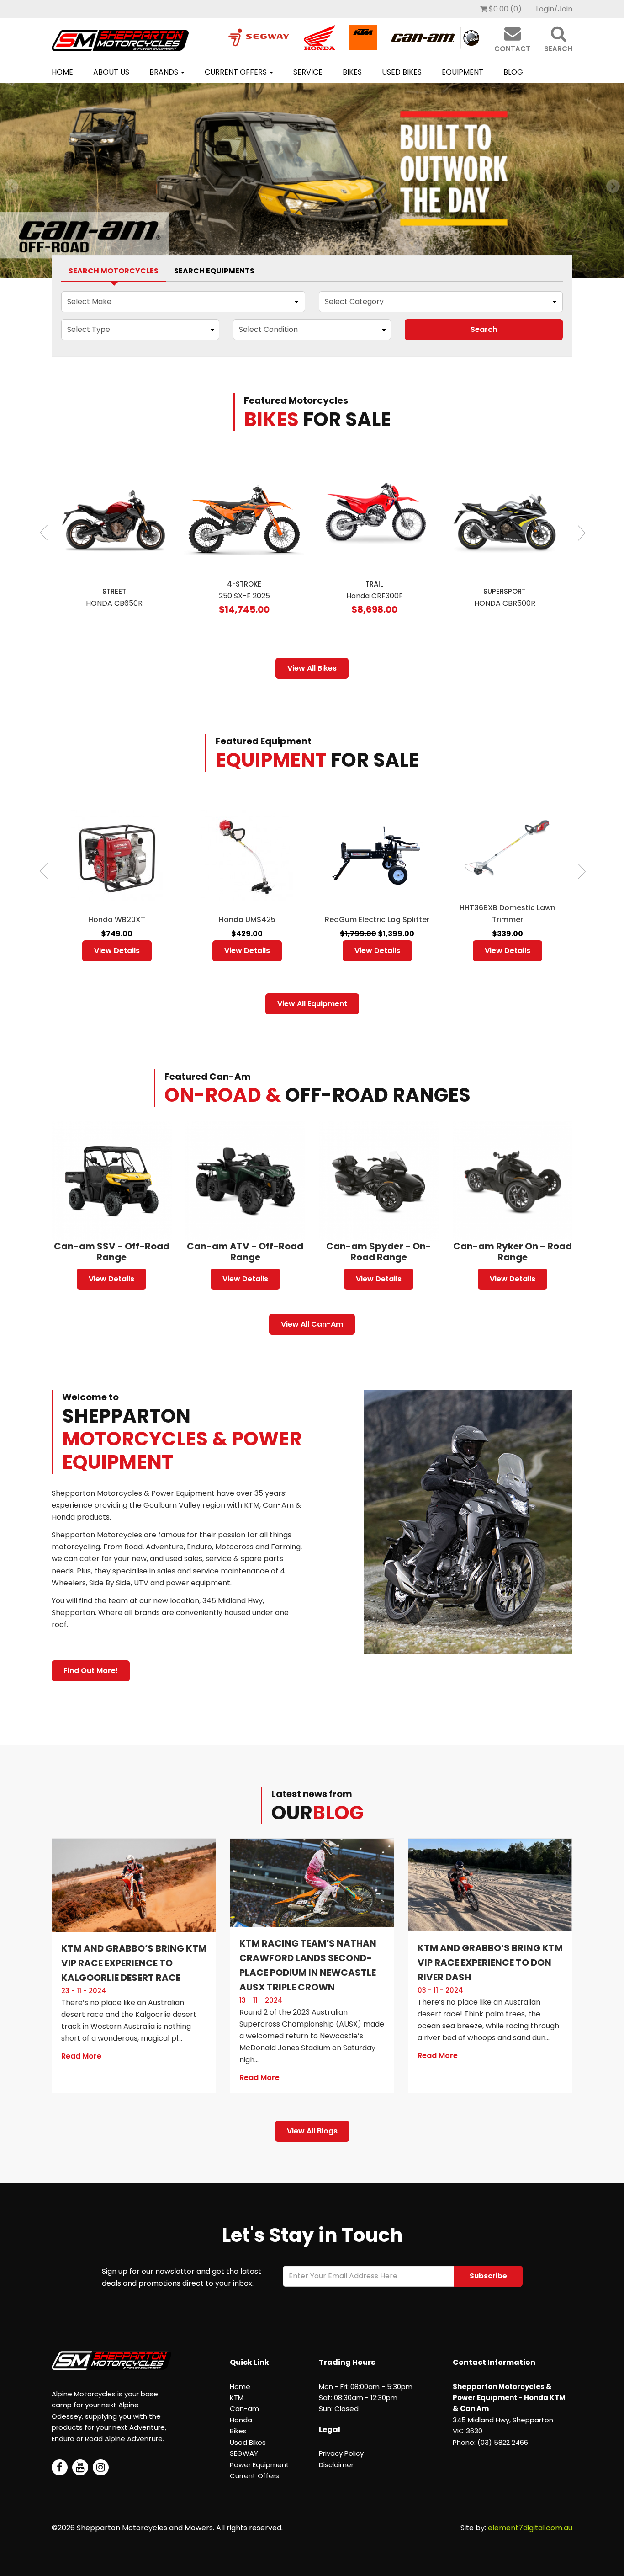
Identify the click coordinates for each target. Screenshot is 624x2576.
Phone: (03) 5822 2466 (490, 2442)
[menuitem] (501, 9)
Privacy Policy (341, 2453)
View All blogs (312, 2131)
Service (308, 72)
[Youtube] (80, 2467)
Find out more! (91, 1671)
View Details (117, 951)
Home (62, 72)
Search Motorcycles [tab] (114, 271)
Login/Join (554, 9)
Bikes (352, 72)
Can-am (244, 2408)
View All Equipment (312, 1004)
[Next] (11, 178)
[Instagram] (101, 2467)
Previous (44, 530)
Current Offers (237, 72)
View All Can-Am (312, 1324)
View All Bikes (312, 668)
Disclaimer (336, 2465)
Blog (513, 72)
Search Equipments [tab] (214, 271)
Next (580, 530)
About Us (111, 72)
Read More (81, 2056)
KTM (237, 2397)
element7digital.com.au (530, 2528)
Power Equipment (259, 2465)
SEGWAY (244, 2453)
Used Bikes (402, 72)
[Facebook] (60, 2467)
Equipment (463, 72)
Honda (241, 2420)
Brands (165, 72)
